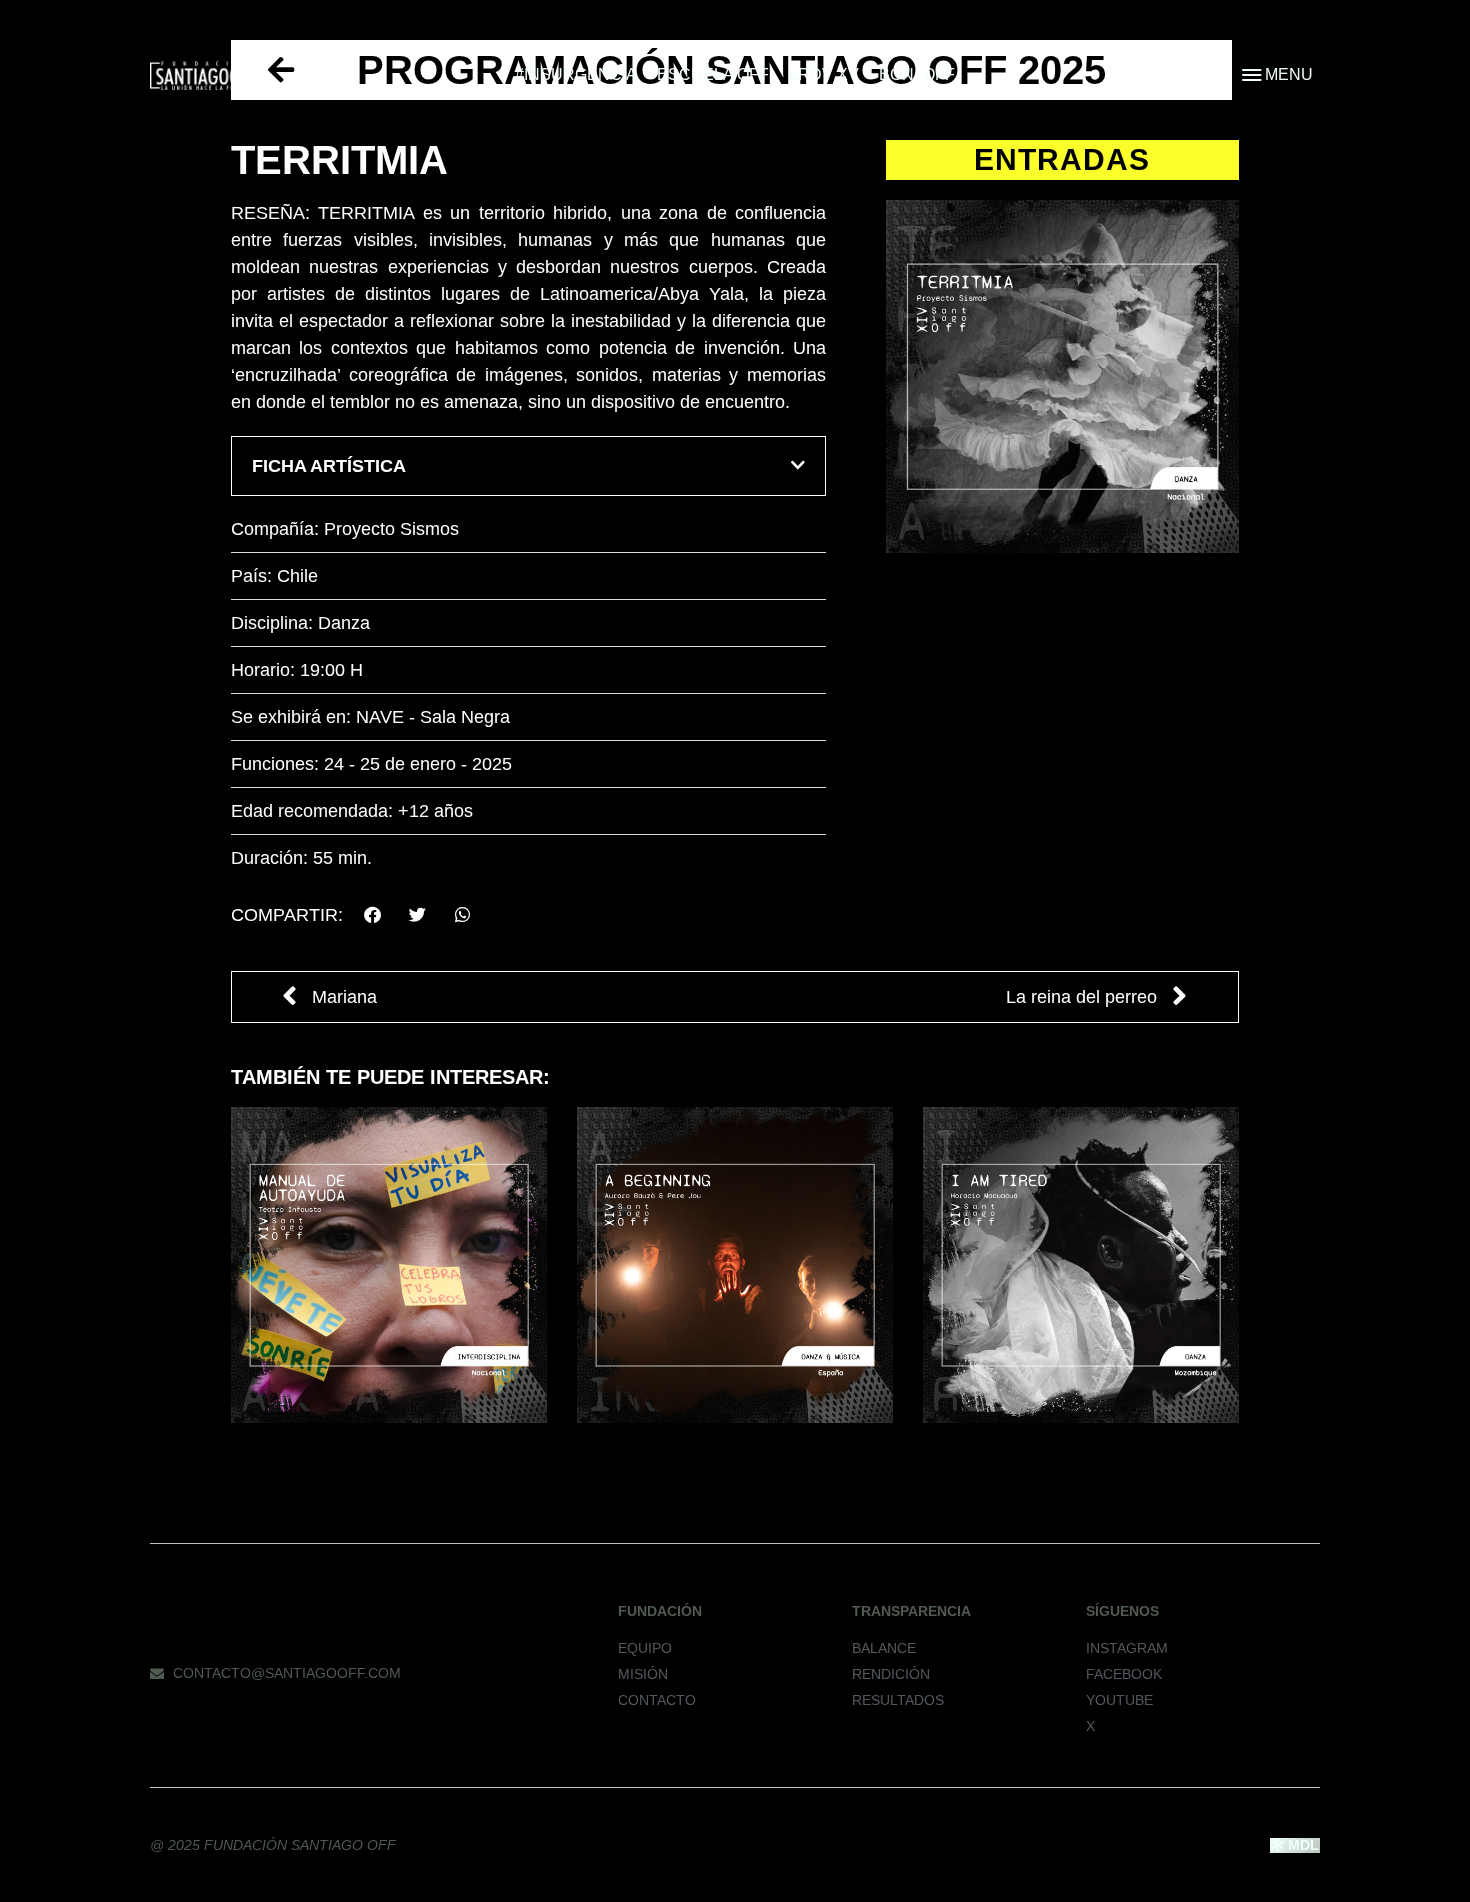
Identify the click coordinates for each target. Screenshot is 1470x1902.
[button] (528, 466)
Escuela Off (713, 74)
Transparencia (911, 1611)
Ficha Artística (329, 466)
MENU (1289, 74)
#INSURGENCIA (576, 74)
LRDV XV (824, 74)
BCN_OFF (917, 74)
